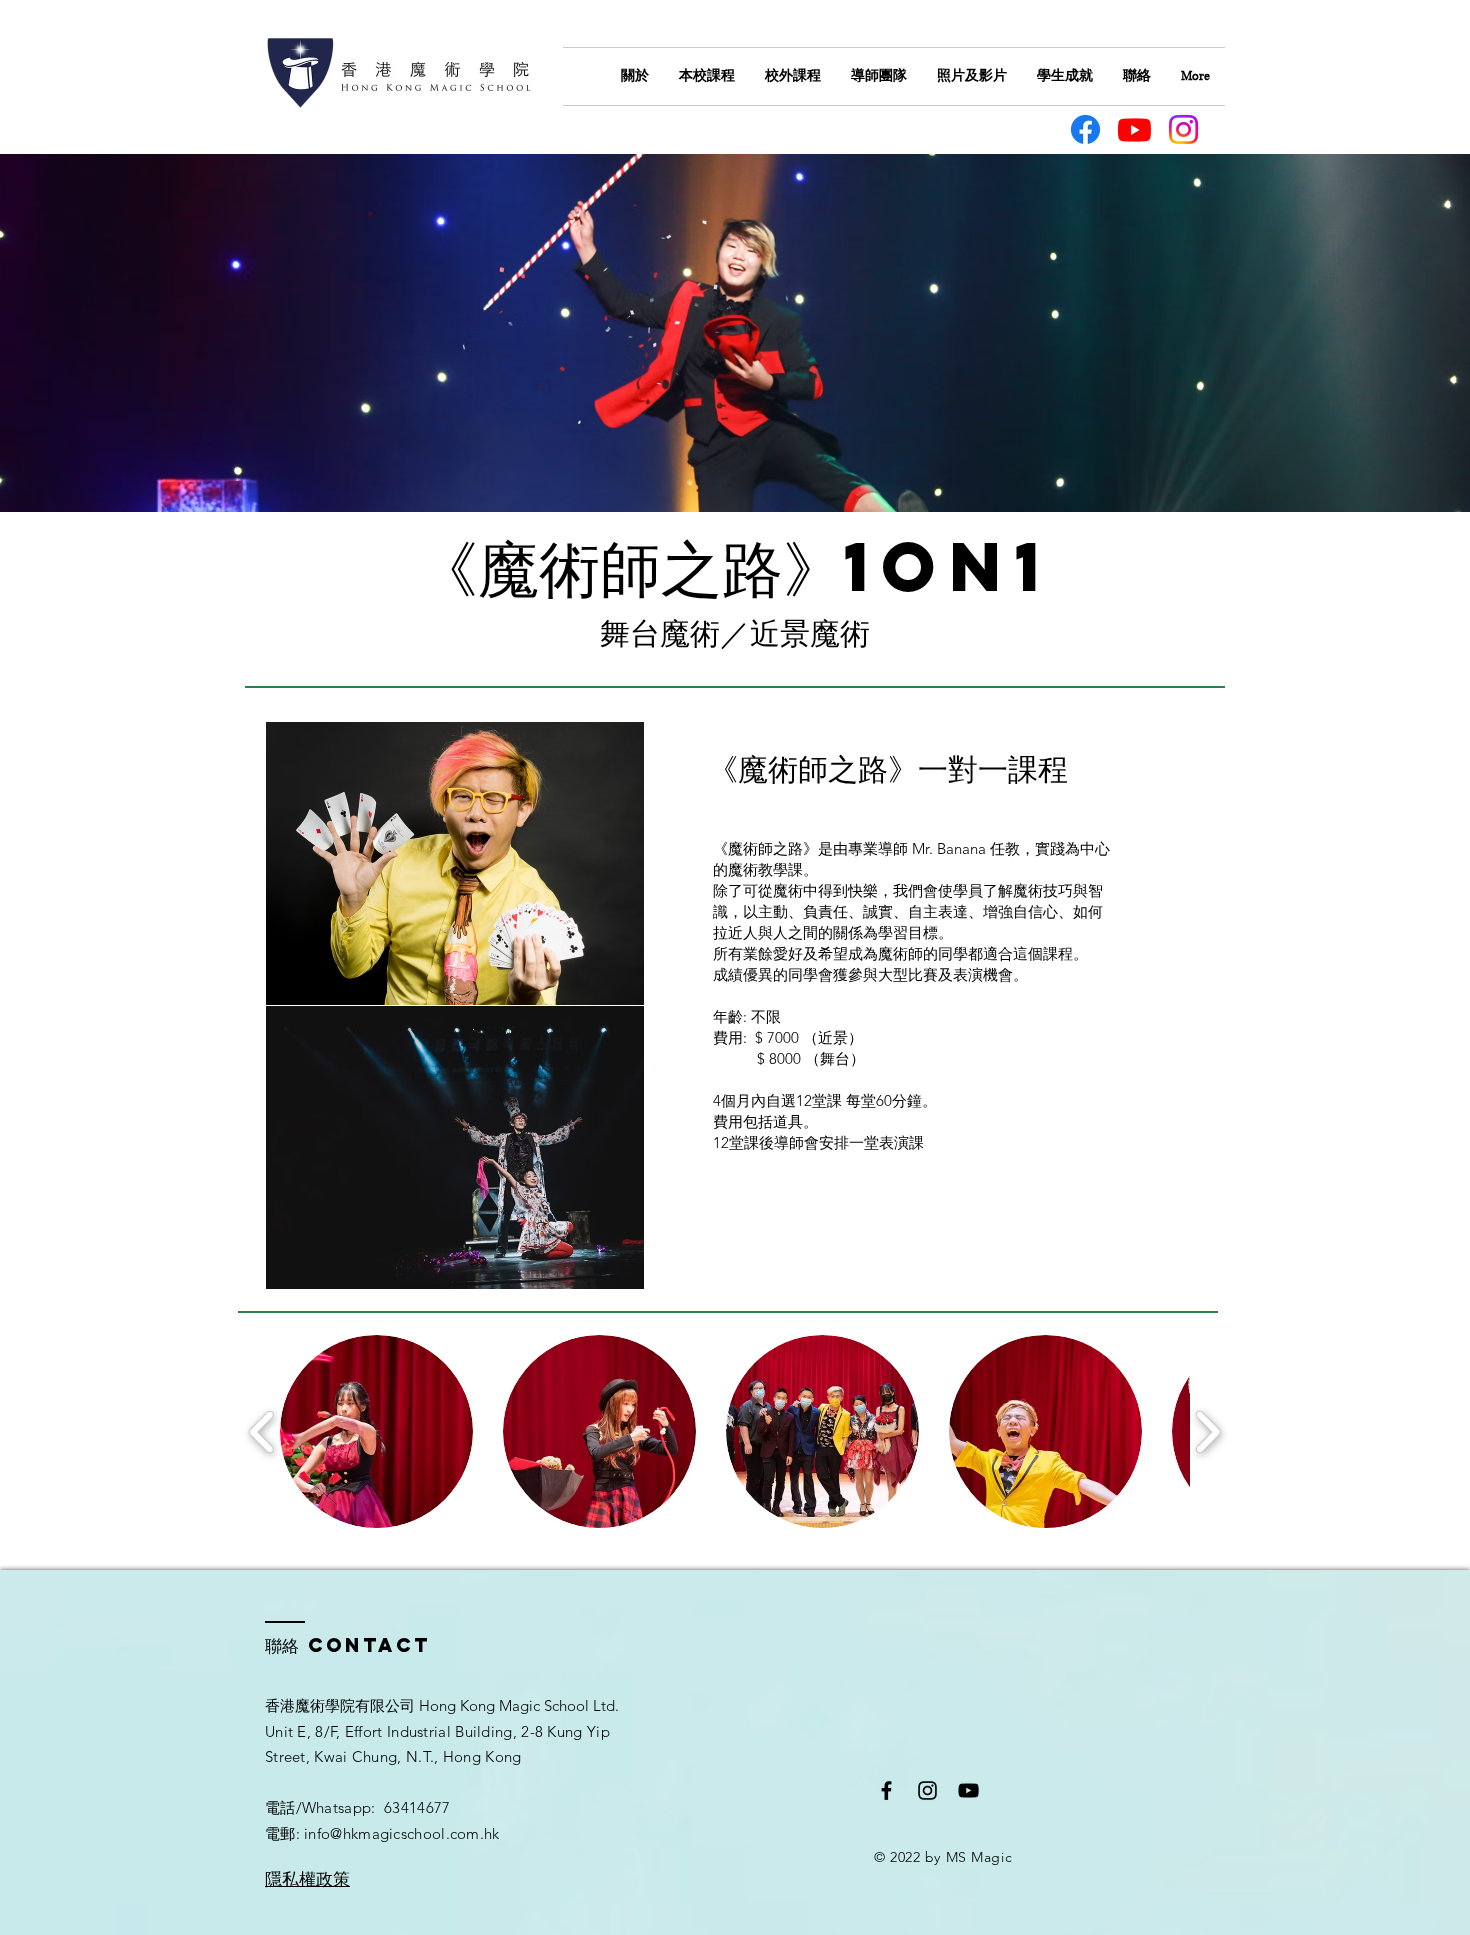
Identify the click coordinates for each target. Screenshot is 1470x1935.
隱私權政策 (307, 1879)
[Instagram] (1183, 129)
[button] (376, 1431)
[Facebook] (1085, 129)
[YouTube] (968, 1790)
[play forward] (1207, 1432)
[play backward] (262, 1432)
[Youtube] (1134, 129)
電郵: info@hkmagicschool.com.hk (382, 1833)
